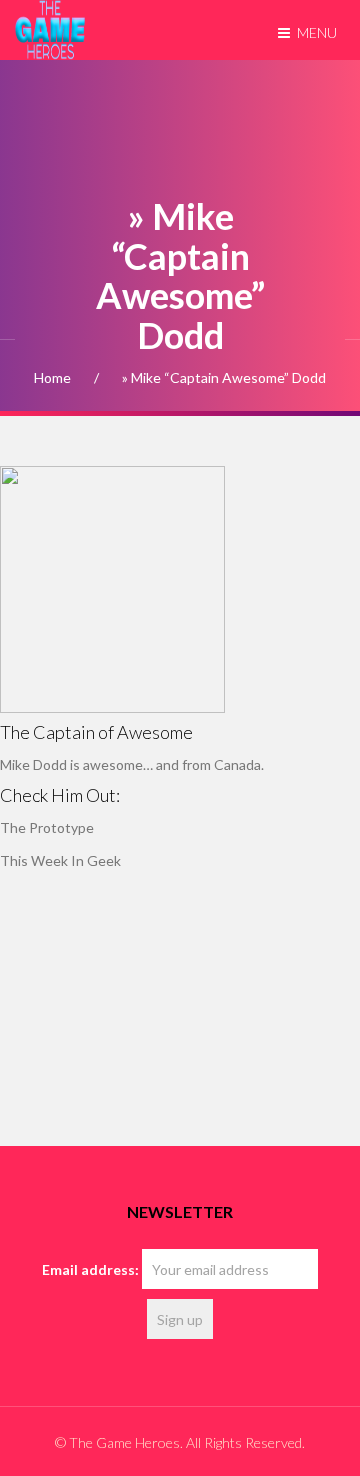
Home (52, 377)
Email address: (90, 1269)
